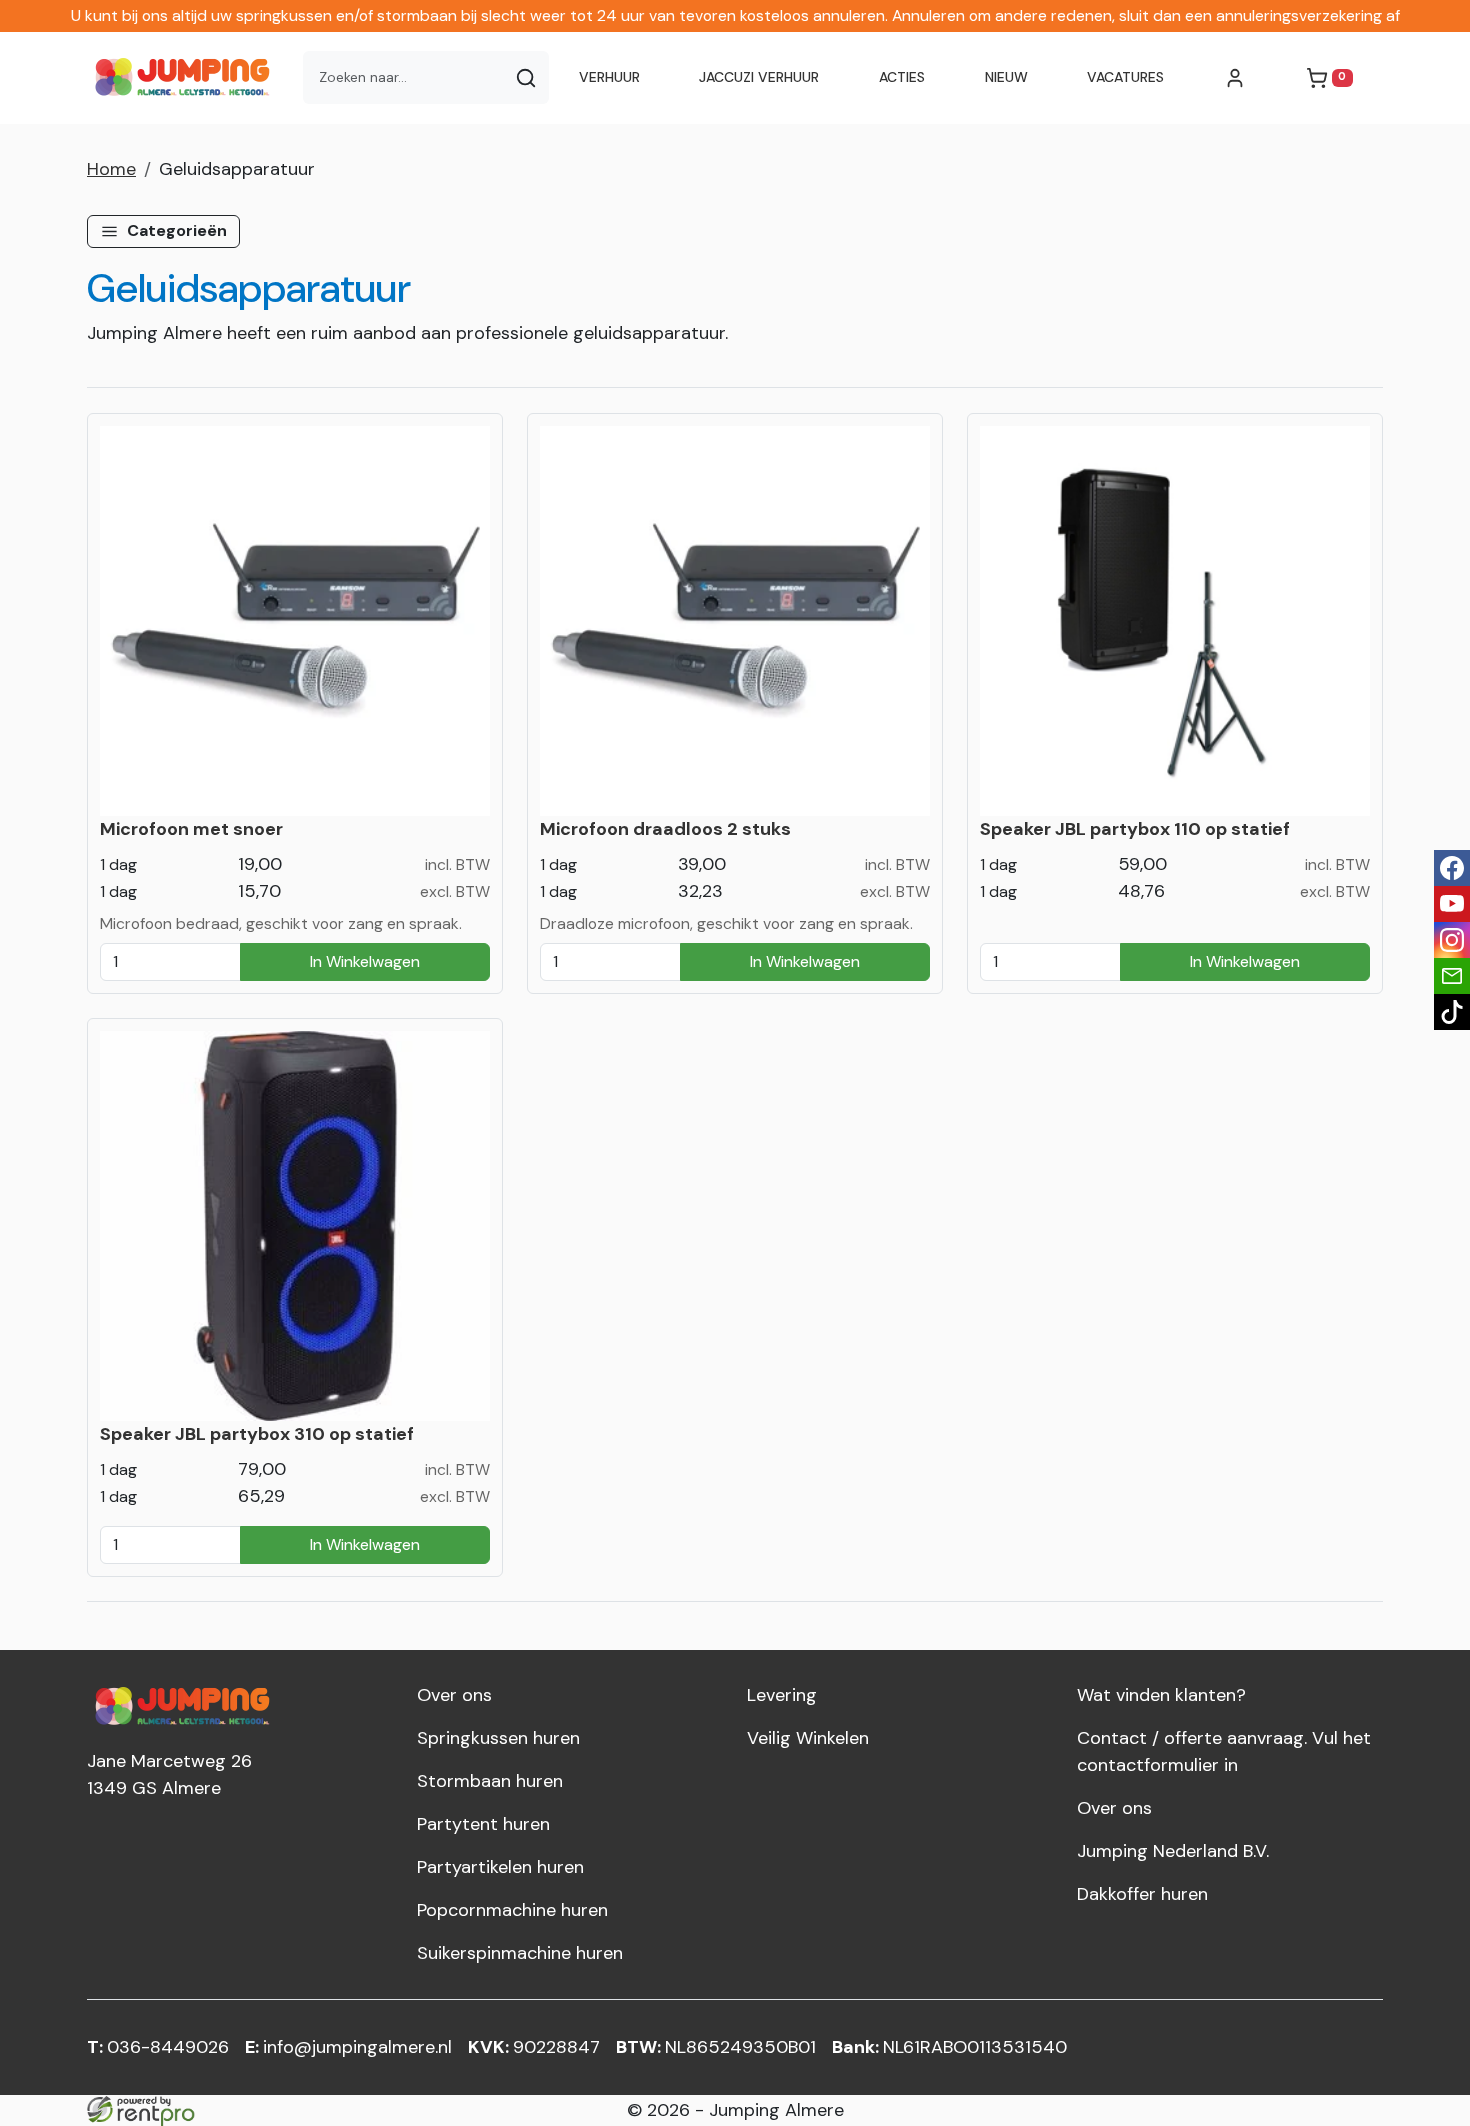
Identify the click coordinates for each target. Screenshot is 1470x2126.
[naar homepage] (187, 78)
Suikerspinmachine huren (520, 1953)
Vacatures (1125, 77)
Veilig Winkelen (808, 1738)
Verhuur (609, 77)
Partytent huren (483, 1824)
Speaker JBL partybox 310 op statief (257, 1434)
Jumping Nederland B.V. (1173, 1851)
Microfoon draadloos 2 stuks (665, 829)
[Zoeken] (526, 77)
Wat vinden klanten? (1161, 1695)
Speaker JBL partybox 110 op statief (1135, 829)
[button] (163, 231)
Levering (782, 1695)
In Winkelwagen (365, 961)
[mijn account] (1235, 78)
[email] (1452, 976)
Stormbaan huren (490, 1781)
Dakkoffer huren (1142, 1894)
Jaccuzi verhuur (759, 77)
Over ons (454, 1695)
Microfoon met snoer (191, 829)
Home (111, 169)
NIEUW (1006, 77)
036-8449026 (158, 2047)
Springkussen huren (498, 1738)
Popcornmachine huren (512, 1910)
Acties (902, 77)
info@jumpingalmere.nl (348, 2047)
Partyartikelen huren (500, 1867)
